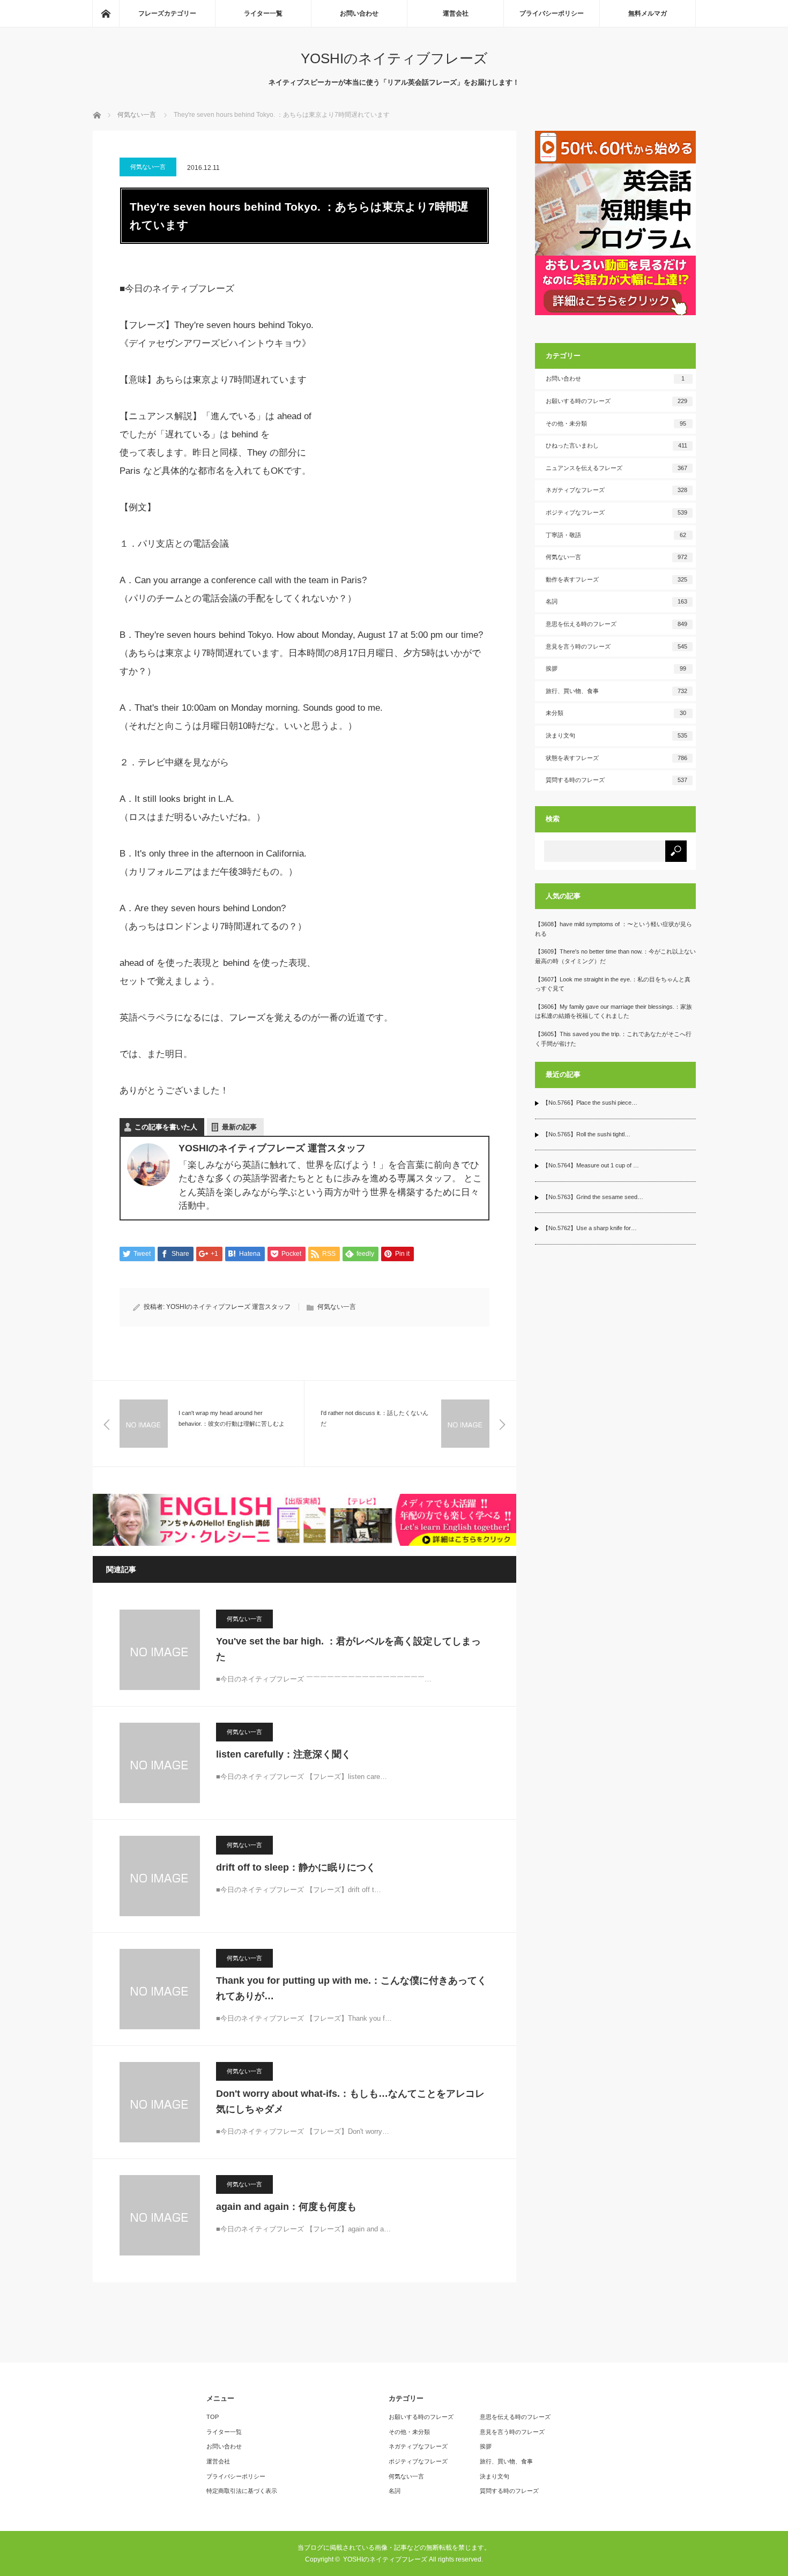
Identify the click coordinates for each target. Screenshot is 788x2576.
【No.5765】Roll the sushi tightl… (586, 1134)
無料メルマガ (648, 13)
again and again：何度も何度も (286, 2207)
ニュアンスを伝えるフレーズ (616, 468)
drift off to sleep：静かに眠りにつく (296, 1867)
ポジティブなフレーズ (616, 512)
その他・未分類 (616, 423)
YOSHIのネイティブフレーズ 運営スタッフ (228, 1307)
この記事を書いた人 (166, 1127)
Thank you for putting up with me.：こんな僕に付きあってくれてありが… (351, 1988)
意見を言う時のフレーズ (616, 646)
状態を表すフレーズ (616, 758)
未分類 (616, 713)
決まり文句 (616, 735)
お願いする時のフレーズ (616, 401)
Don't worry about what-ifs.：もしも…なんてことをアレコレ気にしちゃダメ (350, 2101)
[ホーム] (106, 13)
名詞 (616, 601)
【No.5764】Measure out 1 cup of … (591, 1165)
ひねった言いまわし (616, 445)
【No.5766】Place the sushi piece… (590, 1103)
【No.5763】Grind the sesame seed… (593, 1197)
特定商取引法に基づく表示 (242, 2491)
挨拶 (616, 668)
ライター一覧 (263, 13)
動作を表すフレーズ (616, 579)
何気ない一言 (148, 167)
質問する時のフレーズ (616, 780)
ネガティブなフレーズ (616, 490)
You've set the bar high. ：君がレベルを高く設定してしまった (348, 1649)
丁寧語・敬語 (616, 535)
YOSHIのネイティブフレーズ (394, 58)
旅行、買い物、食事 (616, 691)
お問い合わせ (359, 13)
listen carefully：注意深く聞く (284, 1754)
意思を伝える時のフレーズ (616, 624)
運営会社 (456, 13)
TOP (213, 2417)
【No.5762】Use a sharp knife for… (590, 1228)
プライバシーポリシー (552, 13)
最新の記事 (239, 1127)
